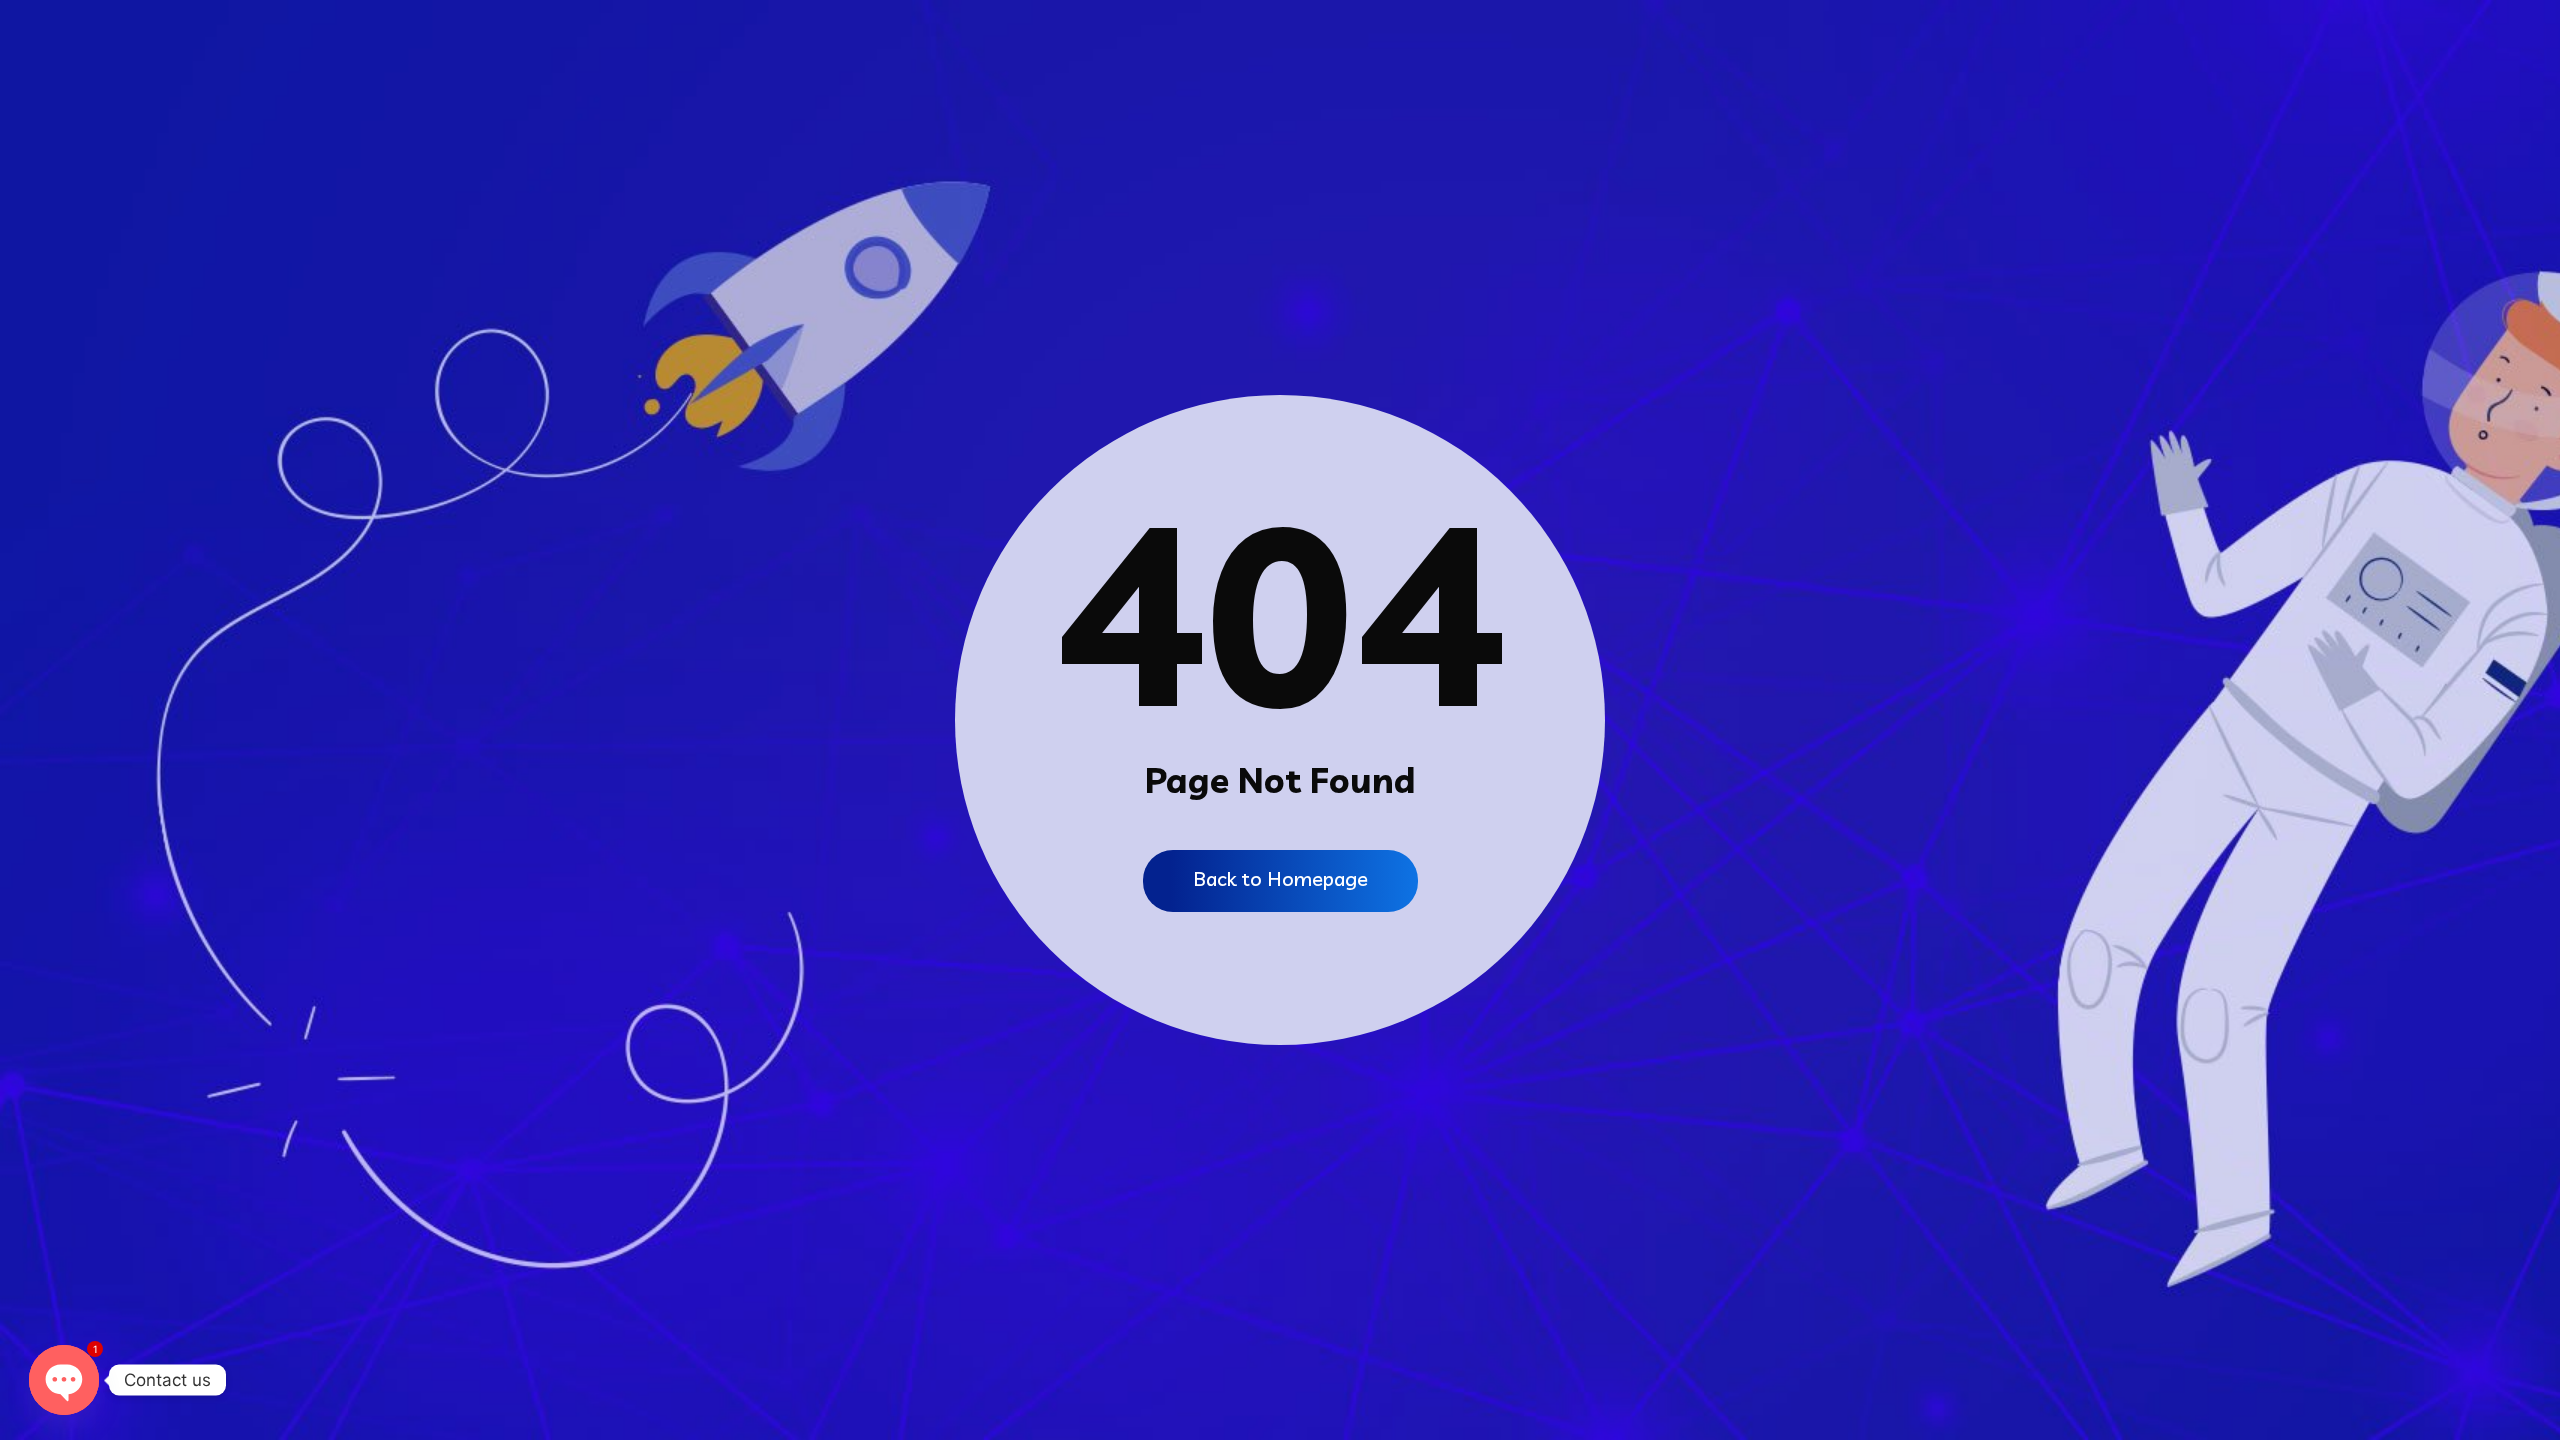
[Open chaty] (64, 1380)
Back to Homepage (1280, 878)
